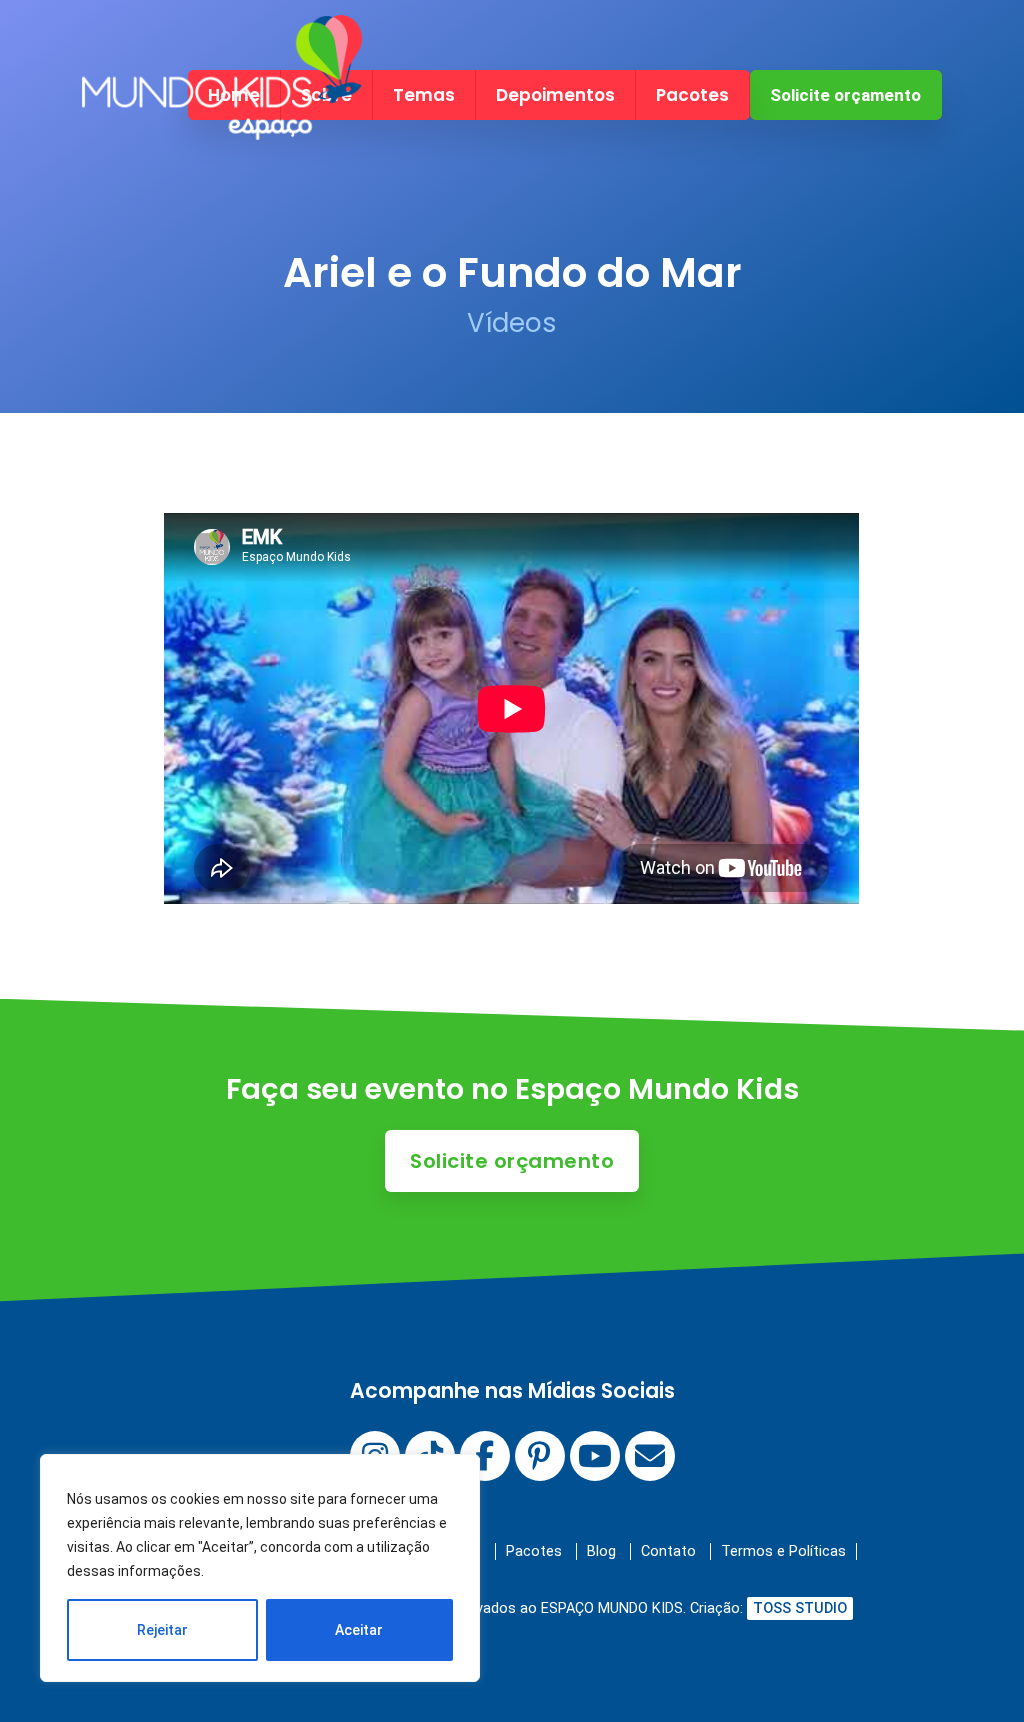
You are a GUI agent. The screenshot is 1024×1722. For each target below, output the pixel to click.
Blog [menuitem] (601, 1551)
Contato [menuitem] (668, 1551)
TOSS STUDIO (800, 1608)
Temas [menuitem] (424, 95)
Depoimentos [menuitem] (555, 95)
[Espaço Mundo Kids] (222, 122)
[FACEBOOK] (485, 1456)
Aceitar (359, 1630)
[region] (260, 1568)
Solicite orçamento (845, 95)
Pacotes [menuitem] (692, 95)
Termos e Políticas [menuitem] (783, 1551)
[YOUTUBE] (595, 1456)
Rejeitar (162, 1630)
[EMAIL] (650, 1456)
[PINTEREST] (540, 1456)
